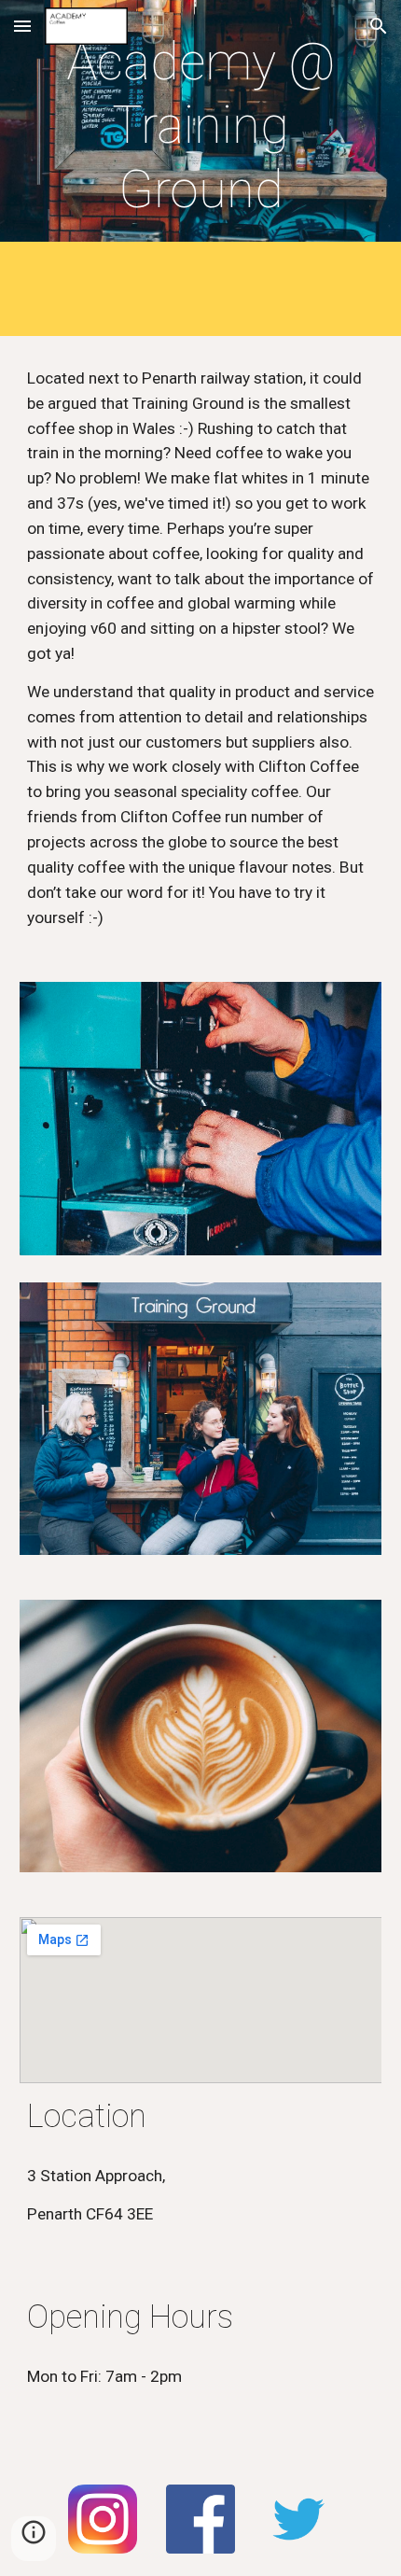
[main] (201, 126)
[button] (22, 26)
